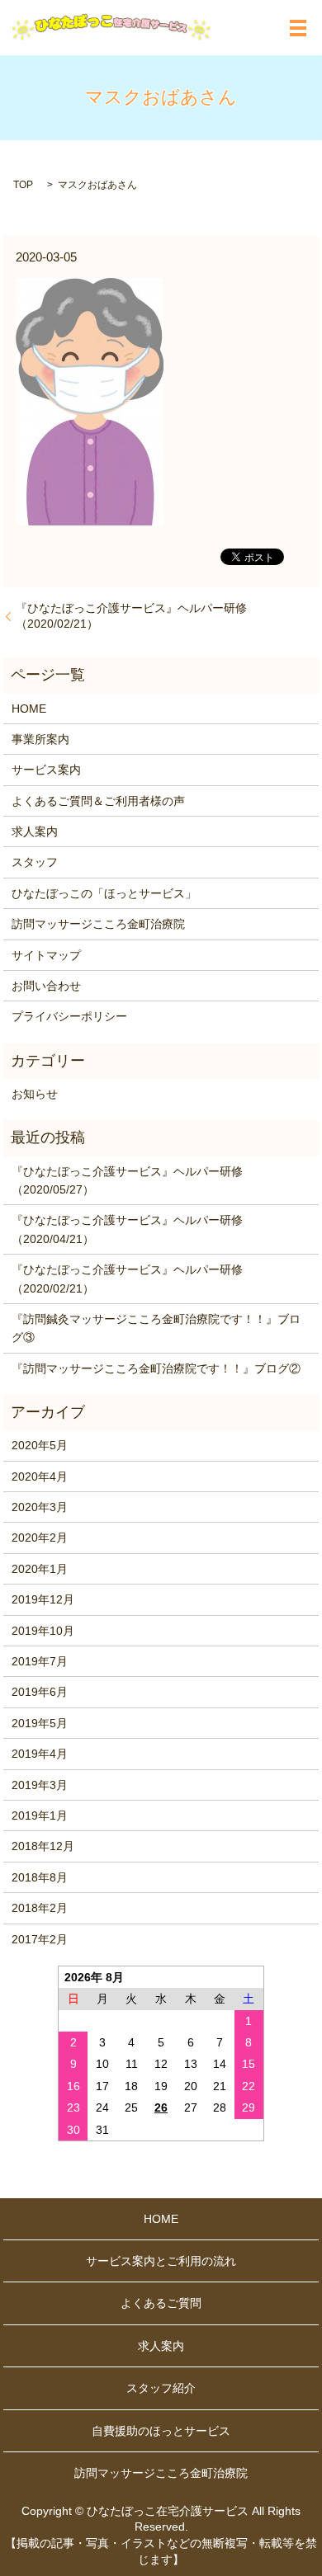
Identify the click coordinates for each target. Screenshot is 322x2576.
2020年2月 (40, 1538)
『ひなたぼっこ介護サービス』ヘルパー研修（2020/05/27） (127, 1180)
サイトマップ (46, 955)
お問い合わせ (46, 986)
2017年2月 (40, 1939)
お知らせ (35, 1094)
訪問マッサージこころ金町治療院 (98, 924)
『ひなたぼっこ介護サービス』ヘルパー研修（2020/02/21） (131, 616)
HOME (29, 709)
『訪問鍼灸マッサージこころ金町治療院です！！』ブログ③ (156, 1328)
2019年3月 (40, 1785)
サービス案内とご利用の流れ (161, 2261)
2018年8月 (40, 1877)
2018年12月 (43, 1846)
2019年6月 (40, 1692)
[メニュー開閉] (298, 28)
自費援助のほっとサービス (161, 2431)
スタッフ (35, 862)
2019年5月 (40, 1723)
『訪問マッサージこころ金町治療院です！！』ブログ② (156, 1368)
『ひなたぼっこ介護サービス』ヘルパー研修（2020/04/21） (127, 1229)
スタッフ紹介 (161, 2388)
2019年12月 (43, 1599)
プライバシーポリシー (69, 1016)
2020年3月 (40, 1507)
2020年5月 (40, 1445)
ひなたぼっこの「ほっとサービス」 (104, 893)
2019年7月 (40, 1661)
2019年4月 (40, 1754)
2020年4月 (40, 1476)
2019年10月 (43, 1631)
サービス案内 (46, 770)
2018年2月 (40, 1908)
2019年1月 (40, 1815)
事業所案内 (40, 739)
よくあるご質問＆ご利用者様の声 (98, 801)
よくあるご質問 (161, 2303)
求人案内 (35, 831)
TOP (23, 185)
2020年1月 (40, 1569)
